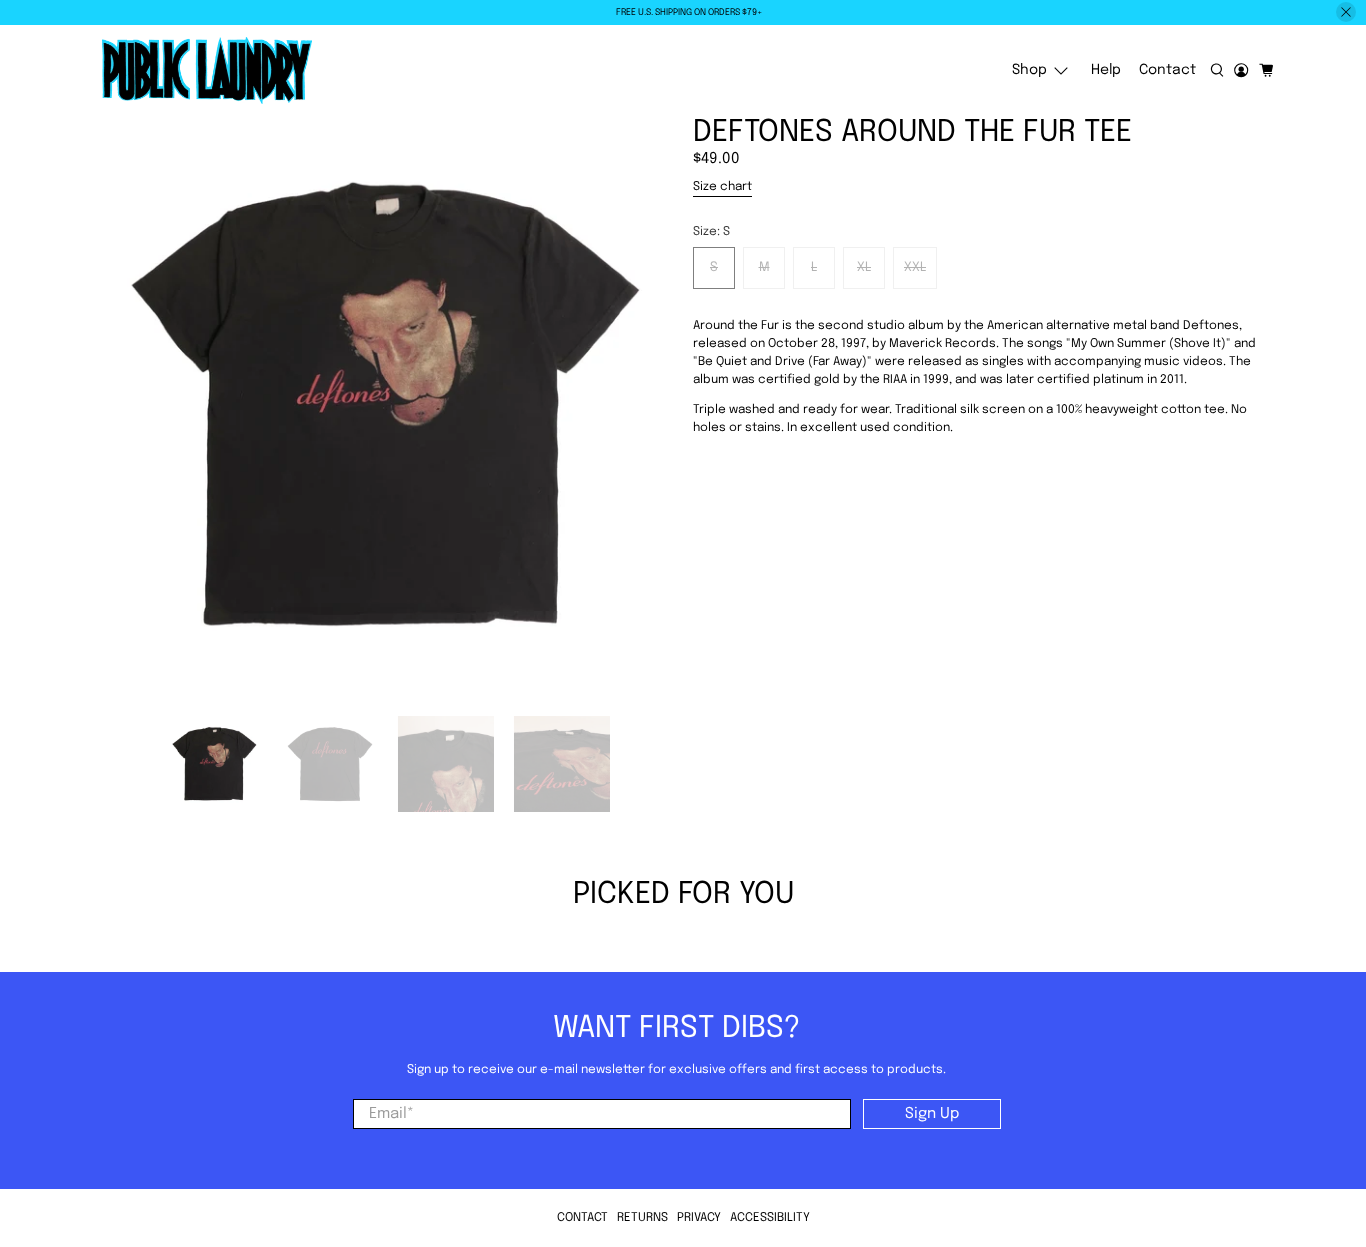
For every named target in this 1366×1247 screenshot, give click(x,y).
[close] (1346, 12)
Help (1106, 70)
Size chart (722, 187)
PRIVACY (699, 1218)
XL (864, 267)
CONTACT (582, 1218)
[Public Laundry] (207, 71)
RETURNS (642, 1218)
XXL (915, 267)
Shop (1029, 70)
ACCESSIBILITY (770, 1218)
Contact (1167, 70)
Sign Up (932, 1114)
